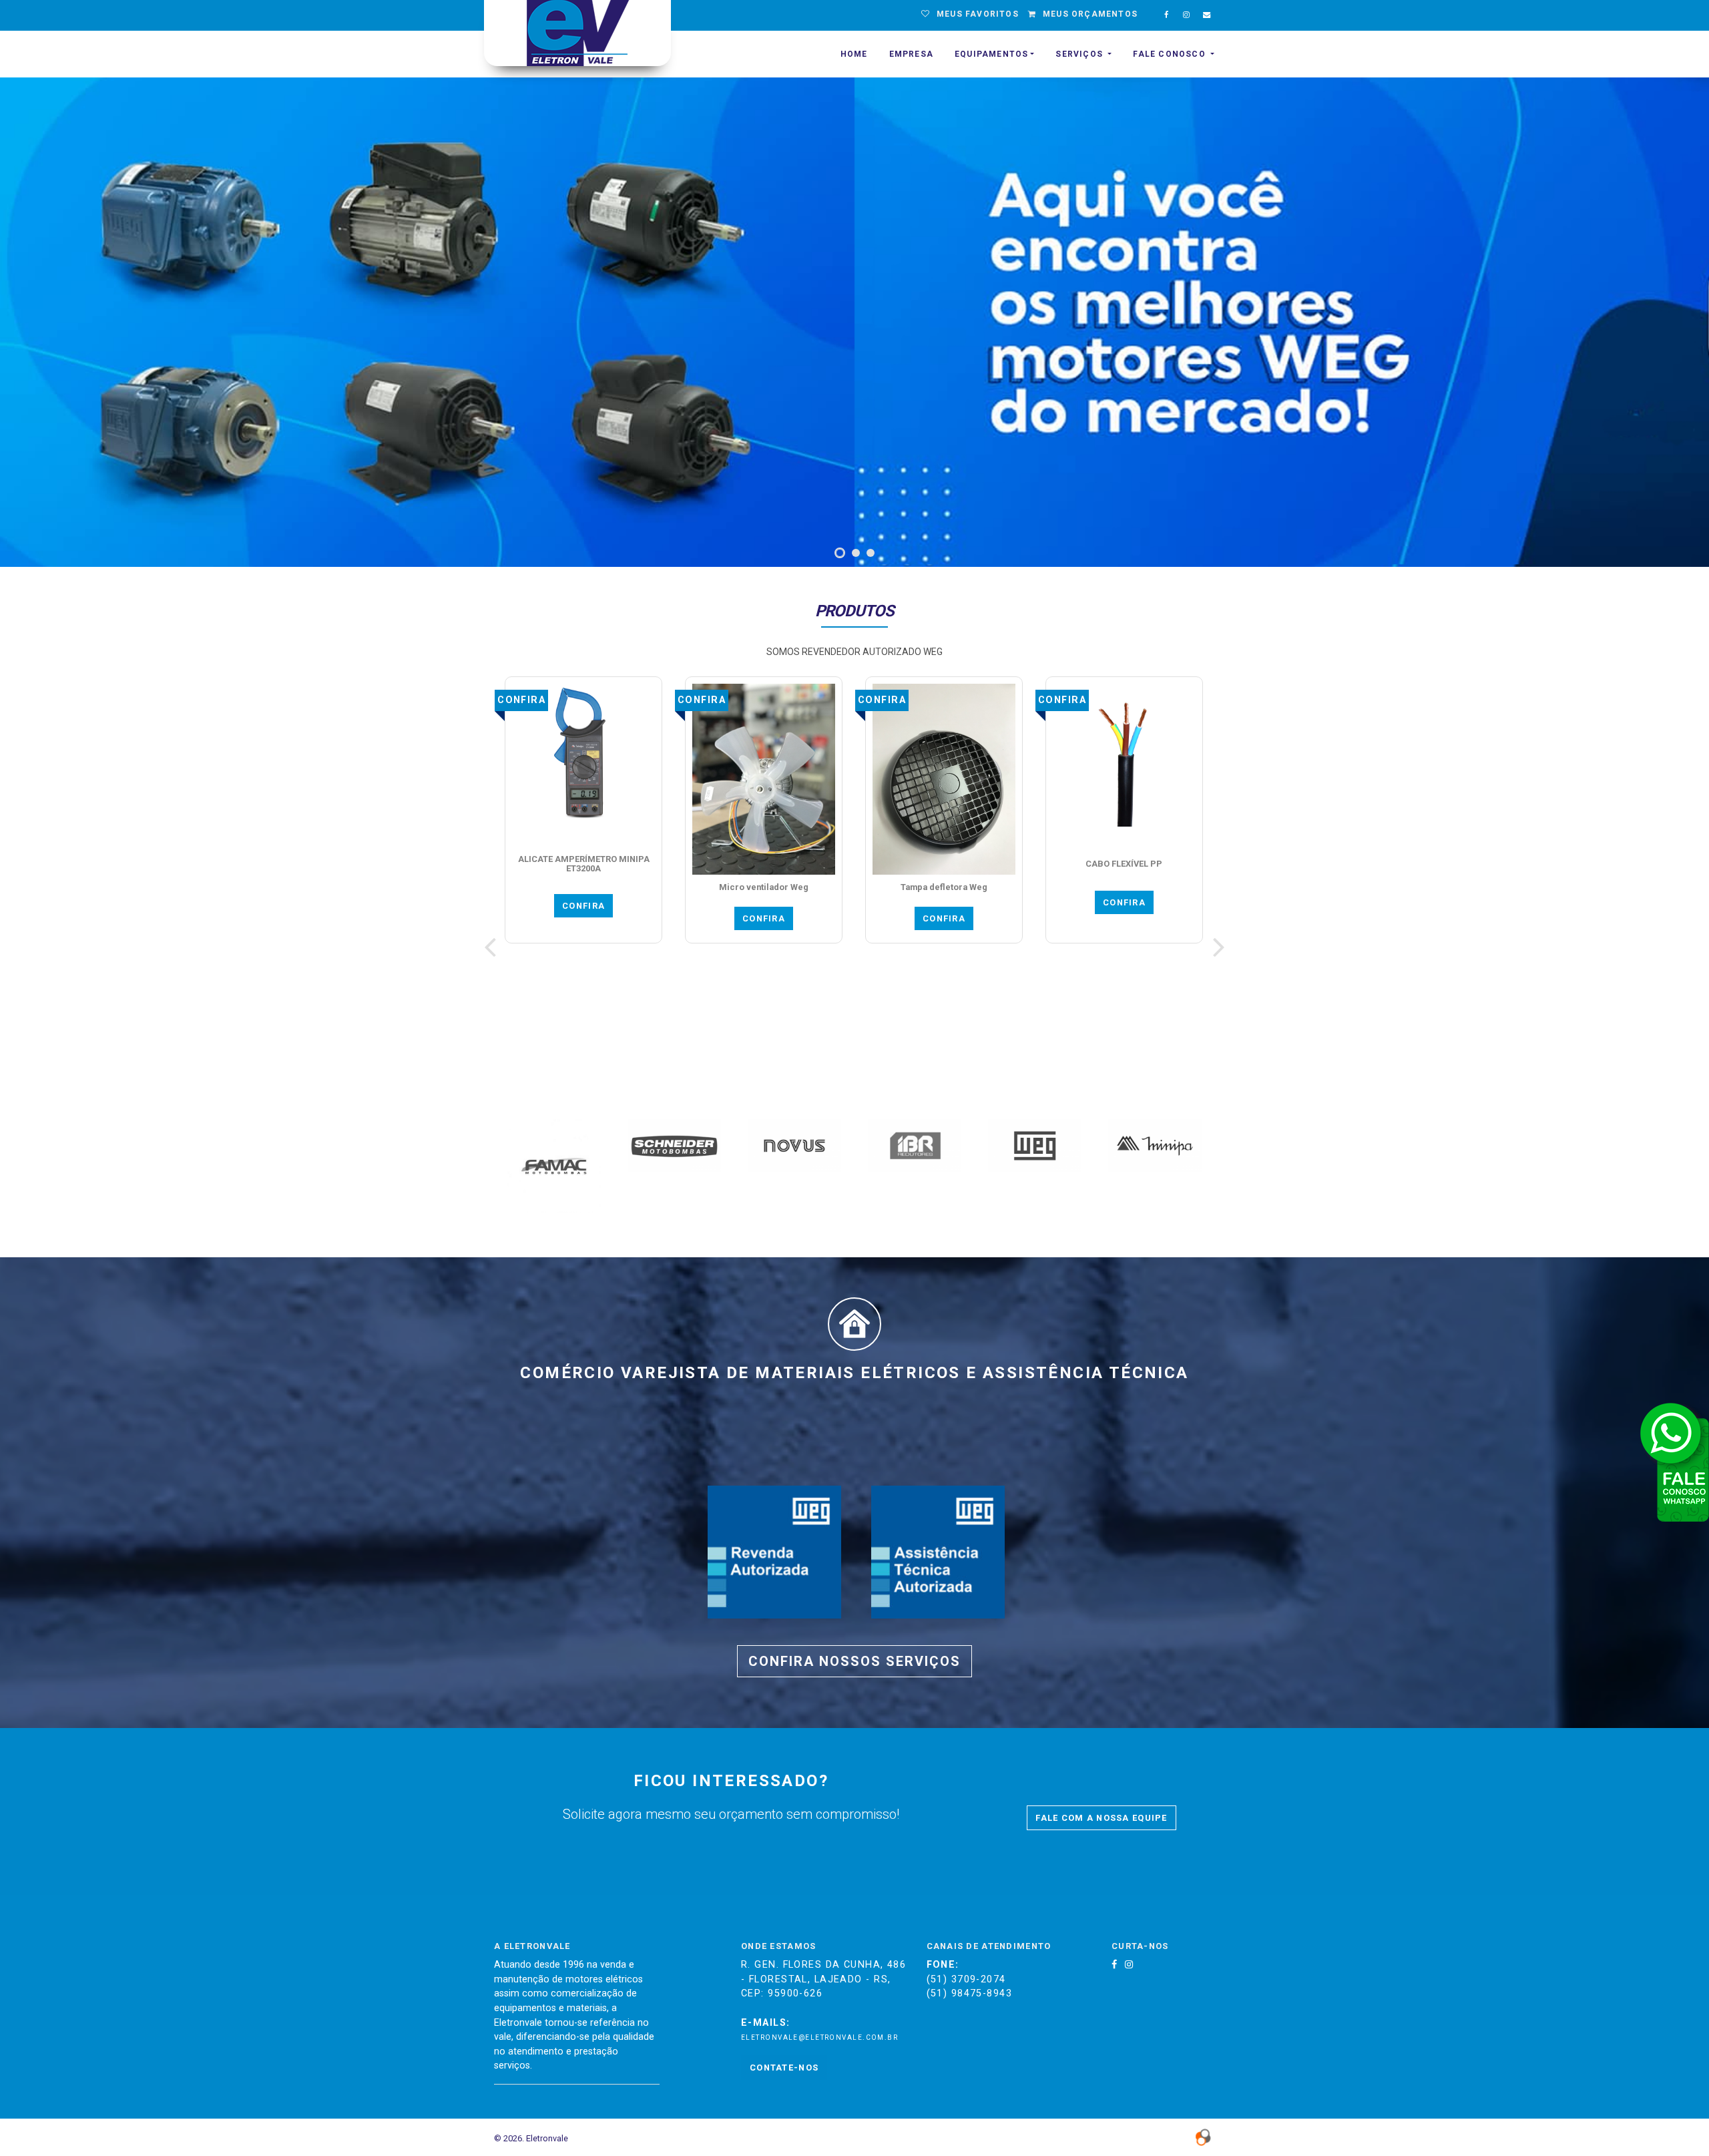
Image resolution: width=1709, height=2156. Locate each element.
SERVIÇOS (1080, 54)
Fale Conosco (1171, 54)
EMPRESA (911, 54)
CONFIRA (641, 918)
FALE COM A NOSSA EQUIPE (1101, 1818)
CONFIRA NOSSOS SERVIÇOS (854, 1661)
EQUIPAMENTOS (991, 54)
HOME (854, 54)
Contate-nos (784, 2068)
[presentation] (490, 947)
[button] (838, 553)
